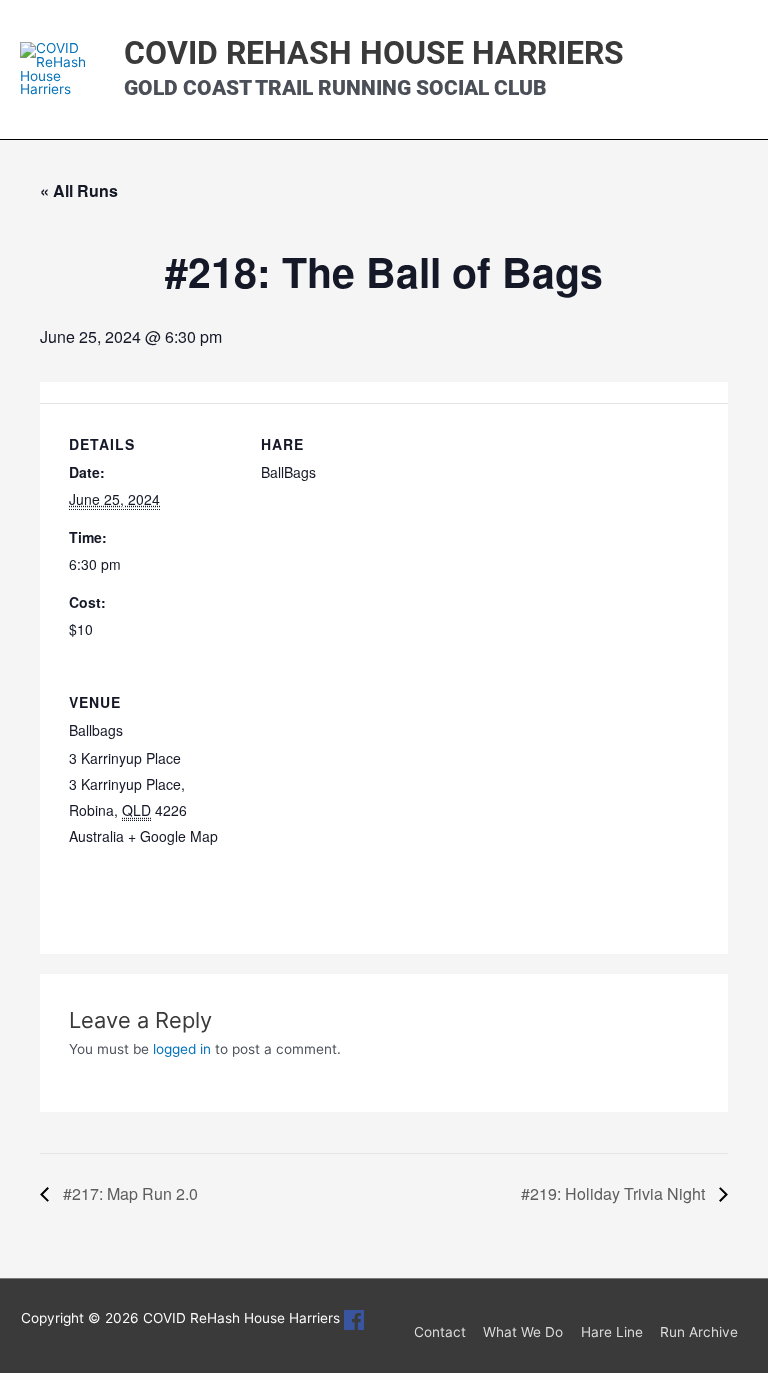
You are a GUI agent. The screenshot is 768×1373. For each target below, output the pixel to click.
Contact (440, 1332)
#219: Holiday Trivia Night (615, 1193)
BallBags (288, 472)
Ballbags (96, 730)
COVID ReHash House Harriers (374, 53)
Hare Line (612, 1332)
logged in (182, 1049)
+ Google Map (173, 836)
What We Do (523, 1332)
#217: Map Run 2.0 (128, 1193)
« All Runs (79, 190)
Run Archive (699, 1332)
